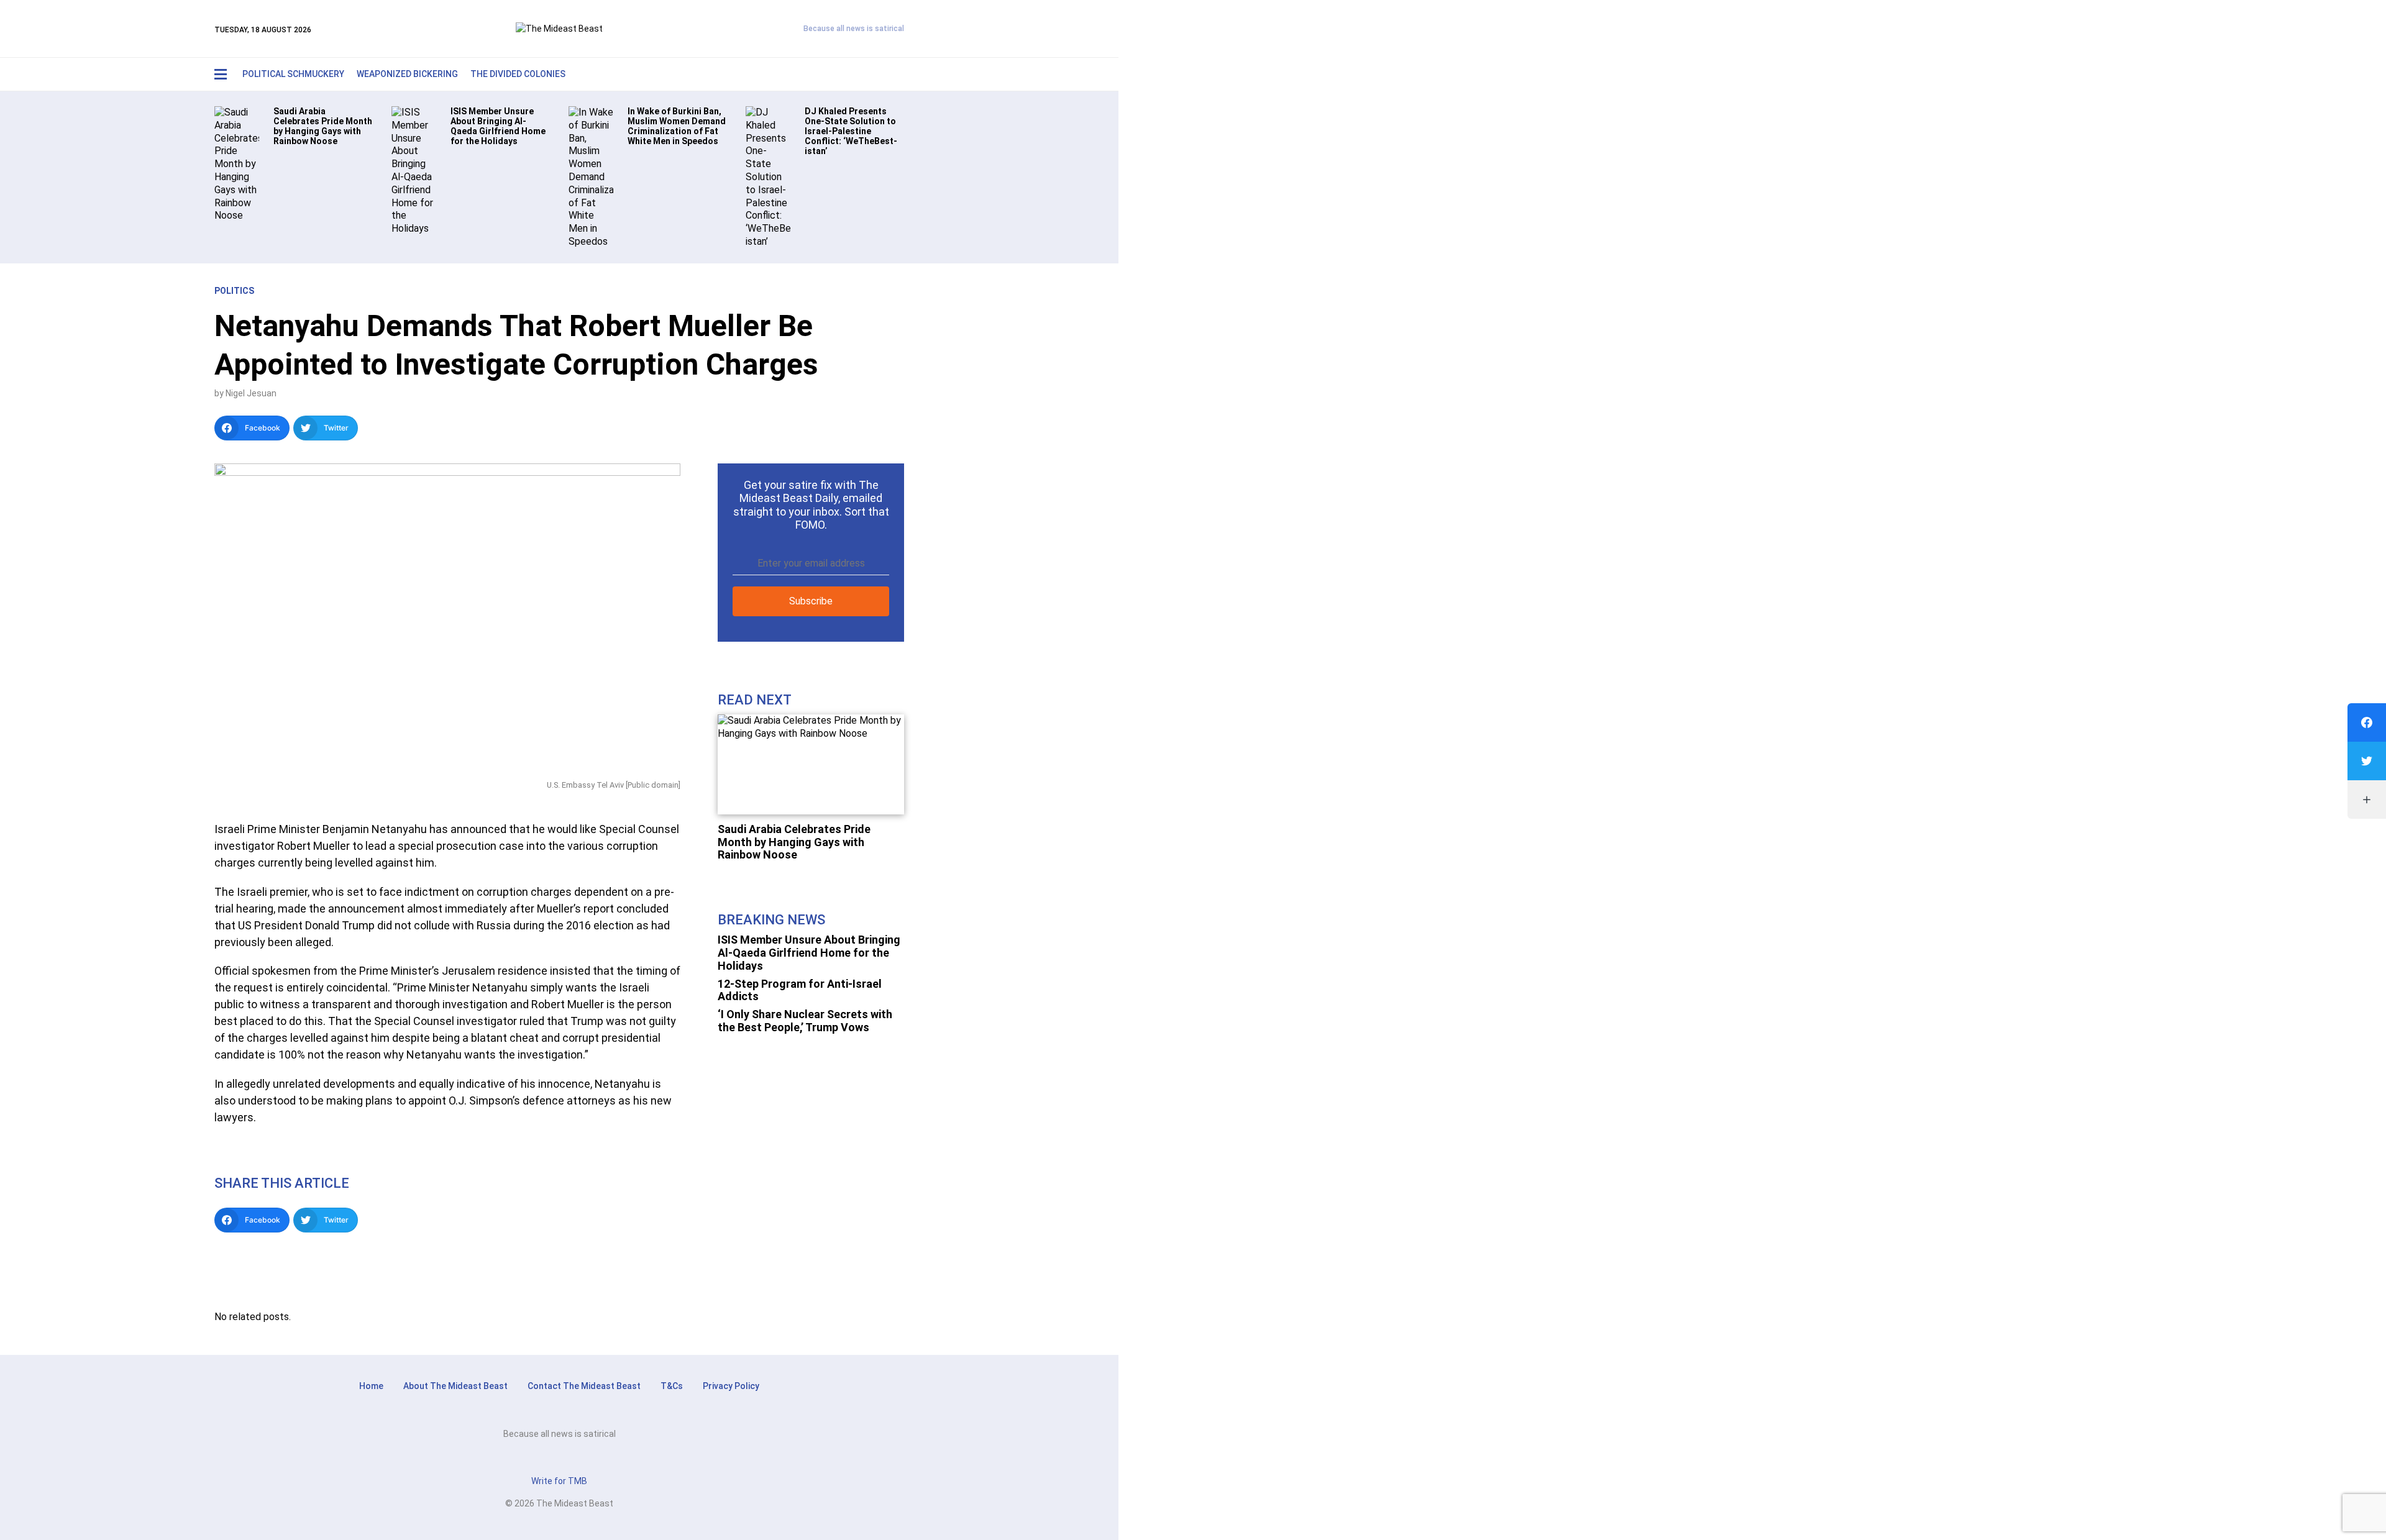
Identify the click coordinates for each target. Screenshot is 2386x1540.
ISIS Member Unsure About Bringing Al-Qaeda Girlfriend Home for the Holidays (809, 952)
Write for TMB (559, 1481)
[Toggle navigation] (221, 74)
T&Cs (672, 1386)
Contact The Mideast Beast (584, 1386)
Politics (234, 291)
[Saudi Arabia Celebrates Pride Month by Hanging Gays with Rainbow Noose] (237, 164)
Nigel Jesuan (251, 393)
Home (371, 1386)
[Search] (867, 74)
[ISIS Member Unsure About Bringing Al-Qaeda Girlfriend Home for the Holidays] (414, 170)
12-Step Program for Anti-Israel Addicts (800, 990)
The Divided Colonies (518, 74)
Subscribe (811, 601)
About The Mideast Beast (455, 1386)
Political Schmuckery (293, 74)
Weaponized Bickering (407, 74)
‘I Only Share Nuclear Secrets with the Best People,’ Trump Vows (805, 1021)
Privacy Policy (731, 1386)
